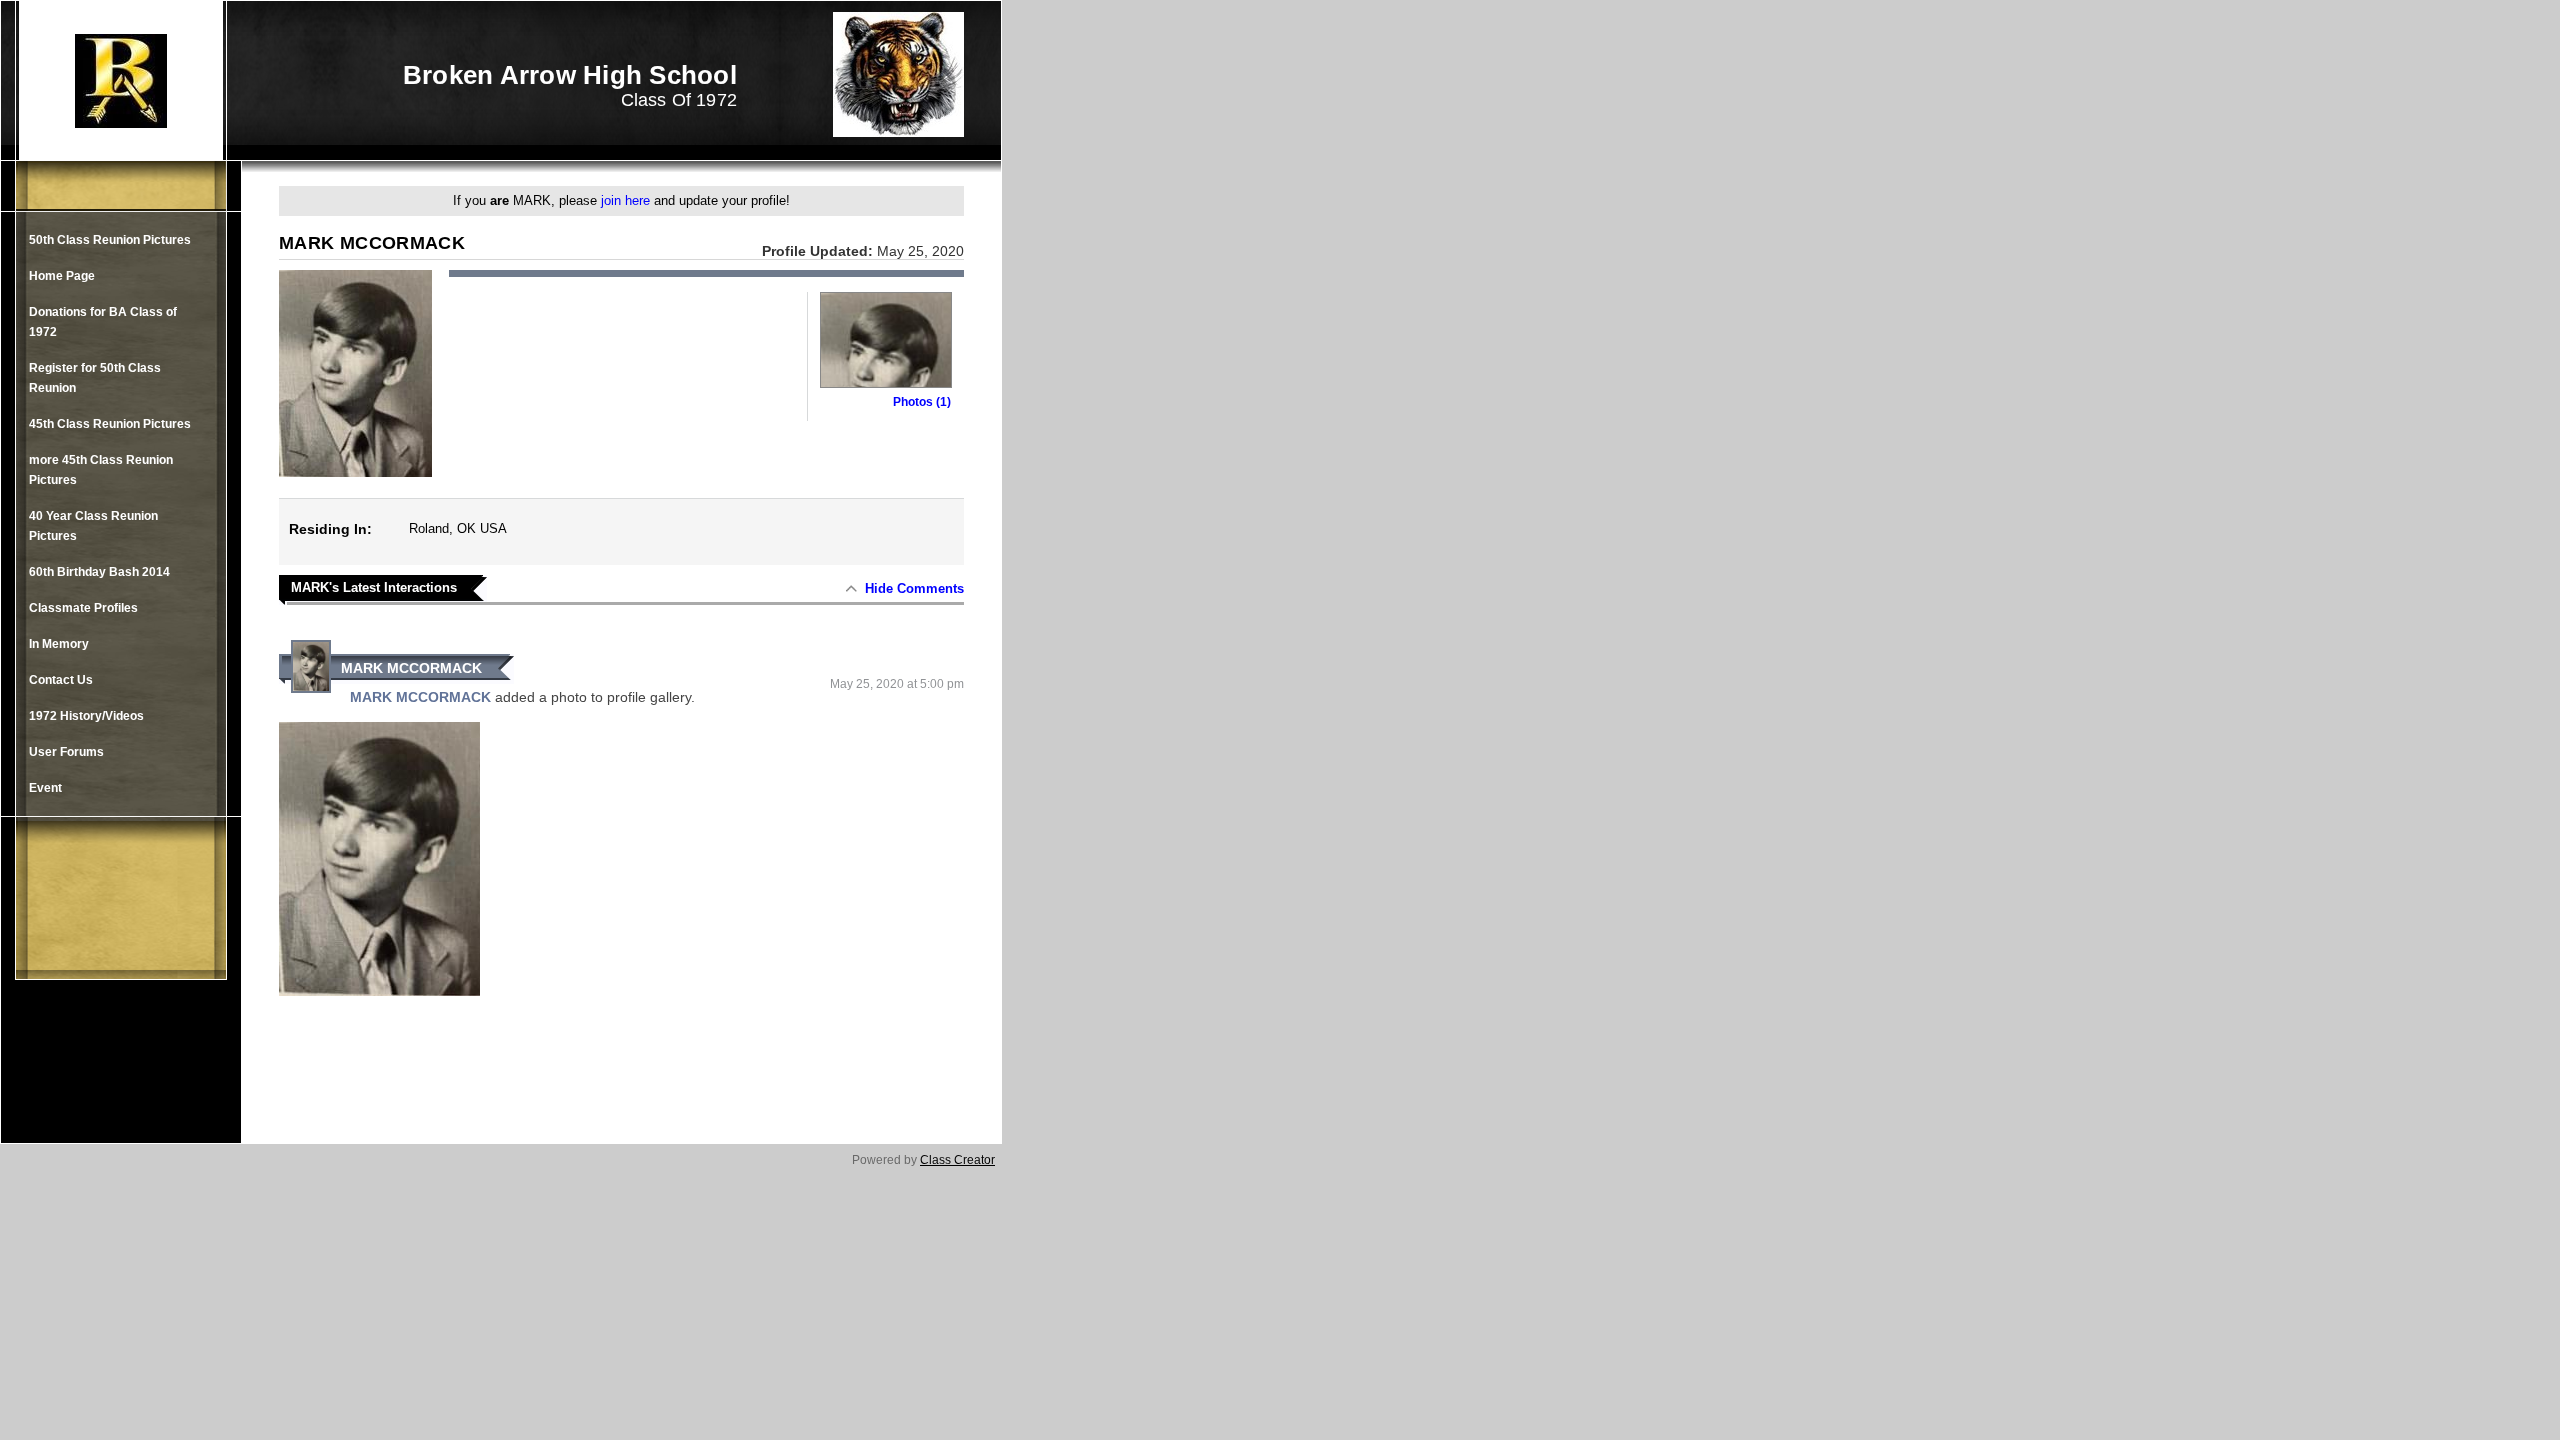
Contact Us (61, 680)
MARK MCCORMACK (411, 668)
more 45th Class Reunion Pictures (101, 470)
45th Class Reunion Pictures (110, 424)
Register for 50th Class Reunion (95, 378)
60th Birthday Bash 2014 (99, 572)
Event (45, 788)
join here (625, 200)
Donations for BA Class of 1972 (103, 322)
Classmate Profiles (83, 608)
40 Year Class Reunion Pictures (93, 526)
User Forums (66, 752)
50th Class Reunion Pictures (110, 240)
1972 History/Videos (86, 716)
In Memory (59, 644)
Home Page (62, 276)
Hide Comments (914, 588)
